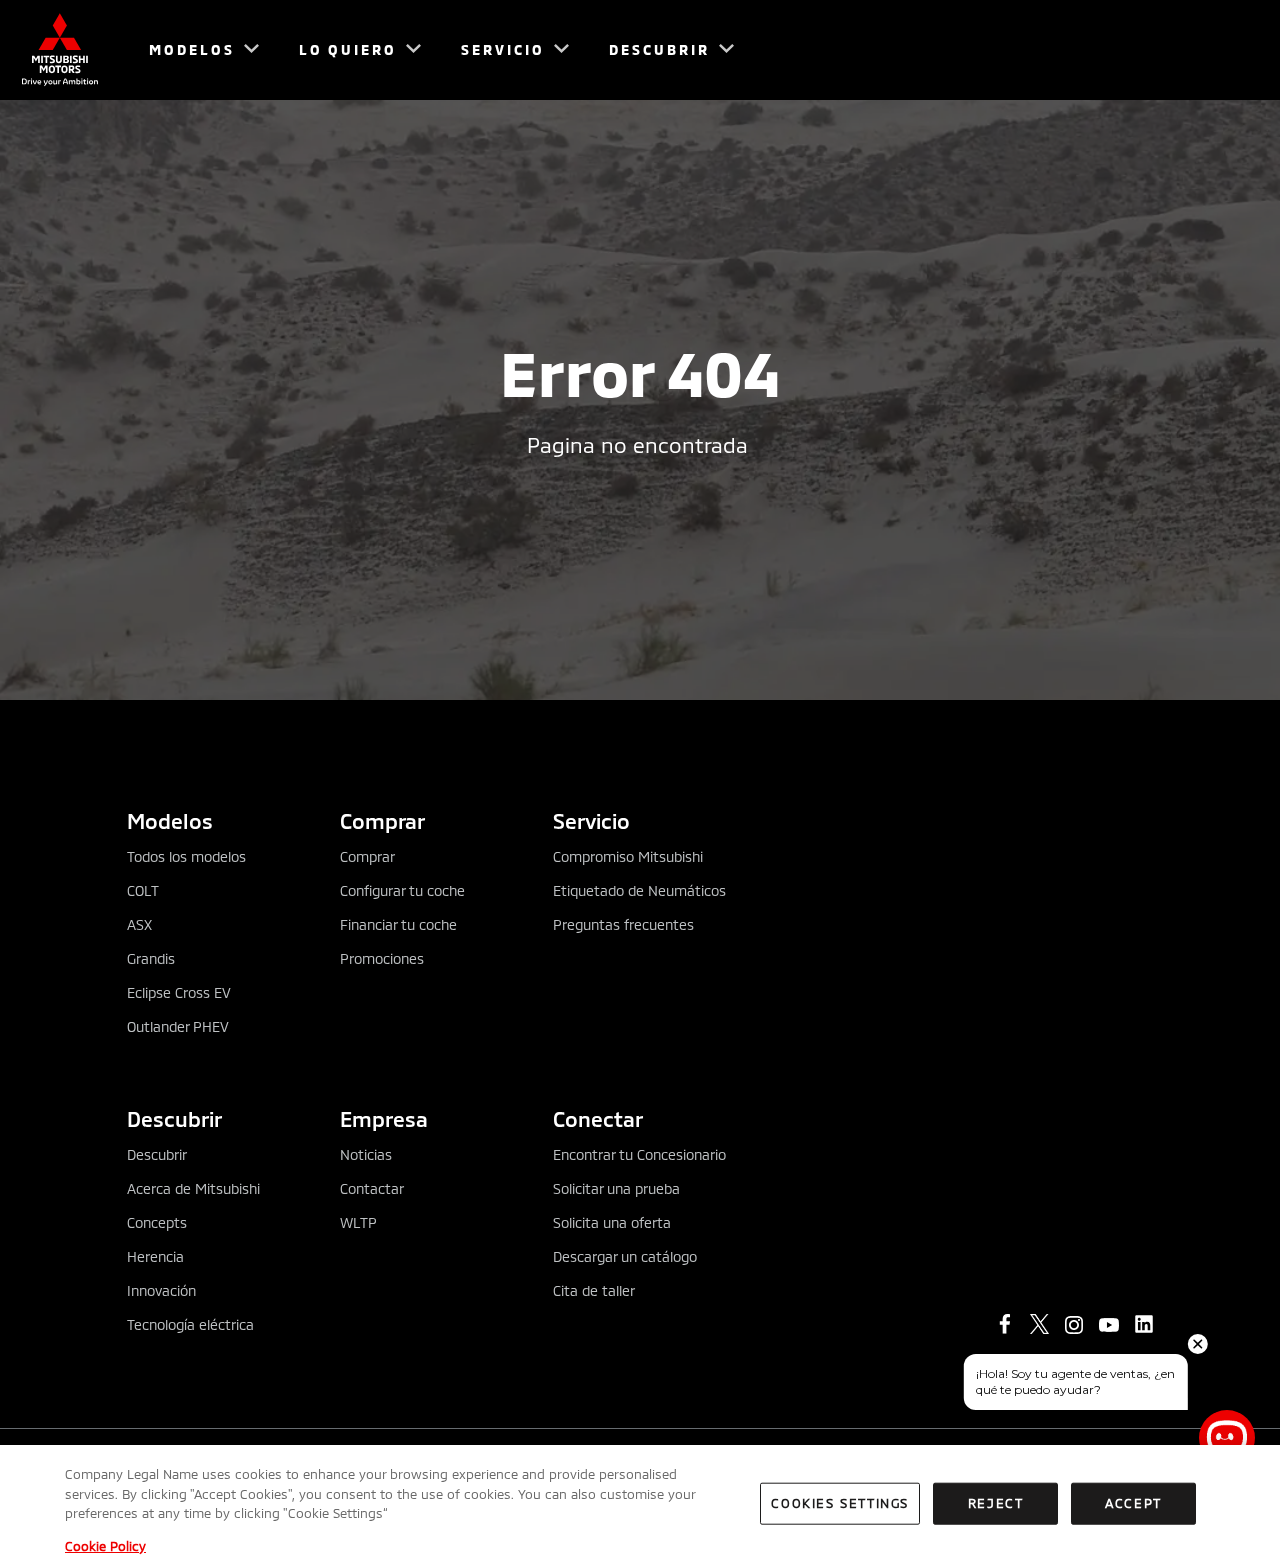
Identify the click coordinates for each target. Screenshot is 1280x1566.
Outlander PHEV (178, 1026)
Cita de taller (594, 1290)
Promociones (382, 958)
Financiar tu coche (398, 924)
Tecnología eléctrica (190, 1324)
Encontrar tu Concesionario (639, 1154)
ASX (139, 924)
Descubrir (157, 1154)
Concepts (157, 1222)
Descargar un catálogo (625, 1256)
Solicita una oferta (612, 1222)
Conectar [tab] (598, 1118)
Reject (996, 1503)
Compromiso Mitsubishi (628, 856)
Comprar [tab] (382, 820)
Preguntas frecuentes (623, 924)
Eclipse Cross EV (179, 992)
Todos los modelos (186, 856)
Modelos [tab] (170, 820)
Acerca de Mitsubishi (193, 1188)
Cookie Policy (105, 1545)
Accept (1133, 1503)
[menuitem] (195, 50)
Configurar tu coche (402, 890)
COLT (143, 890)
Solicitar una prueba (616, 1188)
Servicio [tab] (591, 820)
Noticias (366, 1154)
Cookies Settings (840, 1503)
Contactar (372, 1188)
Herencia (155, 1256)
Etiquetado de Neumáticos (639, 890)
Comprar (367, 856)
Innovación (161, 1290)
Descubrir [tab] (174, 1118)
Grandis (151, 958)
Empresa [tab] (384, 1118)
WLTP (358, 1222)
